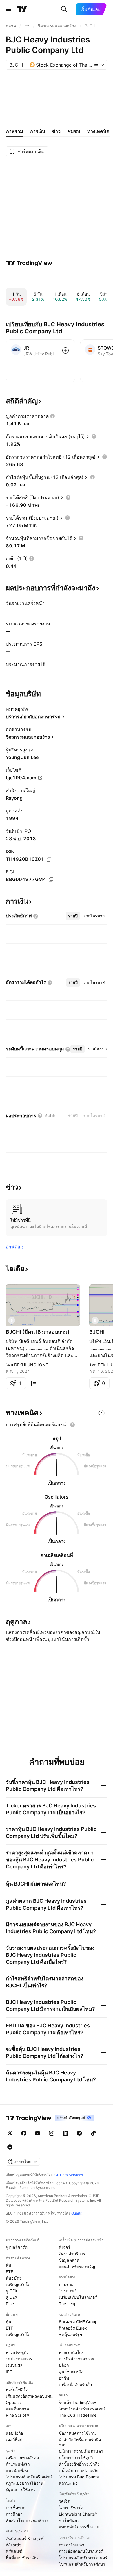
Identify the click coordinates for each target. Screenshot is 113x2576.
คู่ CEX (12, 2291)
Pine (10, 2304)
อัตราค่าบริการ (72, 2254)
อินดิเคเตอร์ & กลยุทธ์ (25, 2538)
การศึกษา (14, 2514)
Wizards (13, 2545)
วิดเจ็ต (64, 2501)
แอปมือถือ (14, 2433)
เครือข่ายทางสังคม (22, 2458)
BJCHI (97, 1332)
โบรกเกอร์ (68, 2291)
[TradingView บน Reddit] (10, 2147)
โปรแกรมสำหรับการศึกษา (82, 2564)
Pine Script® (17, 2415)
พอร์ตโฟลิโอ (17, 2390)
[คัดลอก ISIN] (49, 859)
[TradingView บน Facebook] (24, 2133)
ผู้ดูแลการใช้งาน (20, 2490)
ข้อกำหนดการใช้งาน (77, 2433)
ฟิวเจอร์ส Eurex (73, 2328)
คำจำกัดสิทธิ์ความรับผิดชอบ (80, 2442)
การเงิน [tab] (38, 131)
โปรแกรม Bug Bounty (79, 2477)
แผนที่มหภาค (17, 2409)
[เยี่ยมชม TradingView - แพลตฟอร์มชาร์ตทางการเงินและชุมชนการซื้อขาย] (29, 263)
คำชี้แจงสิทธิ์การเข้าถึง (79, 2464)
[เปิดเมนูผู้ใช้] (8, 9)
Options (13, 2402)
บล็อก (64, 2365)
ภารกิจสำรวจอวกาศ (77, 2359)
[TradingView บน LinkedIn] (65, 2133)
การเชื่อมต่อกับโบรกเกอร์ (81, 2551)
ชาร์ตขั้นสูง (69, 2520)
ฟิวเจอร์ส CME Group (78, 2322)
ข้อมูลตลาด (69, 2260)
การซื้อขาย (16, 2508)
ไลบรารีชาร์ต (71, 2508)
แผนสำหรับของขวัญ (77, 2266)
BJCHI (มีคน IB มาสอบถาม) (38, 1332)
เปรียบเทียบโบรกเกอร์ (78, 2297)
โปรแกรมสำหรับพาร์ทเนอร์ (83, 2558)
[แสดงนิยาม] (52, 416)
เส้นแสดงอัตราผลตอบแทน (29, 2396)
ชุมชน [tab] (74, 131)
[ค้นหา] (64, 9)
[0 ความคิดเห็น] (34, 1383)
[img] (96, 65)
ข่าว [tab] (56, 131)
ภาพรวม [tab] (14, 131)
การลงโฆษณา (72, 2545)
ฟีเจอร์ (64, 2247)
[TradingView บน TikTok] (93, 2133)
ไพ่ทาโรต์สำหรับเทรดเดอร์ (82, 2409)
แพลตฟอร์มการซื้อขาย (79, 2527)
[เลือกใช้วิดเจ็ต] (101, 1413)
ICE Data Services (68, 2175)
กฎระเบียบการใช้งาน (25, 2483)
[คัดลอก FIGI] (51, 880)
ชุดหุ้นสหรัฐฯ (70, 2334)
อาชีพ (64, 2378)
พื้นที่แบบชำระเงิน (22, 2558)
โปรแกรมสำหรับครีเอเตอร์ (29, 2477)
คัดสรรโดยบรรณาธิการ (27, 2520)
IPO (9, 2372)
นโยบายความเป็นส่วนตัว (81, 2451)
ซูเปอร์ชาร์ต (17, 2247)
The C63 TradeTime (78, 2415)
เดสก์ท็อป (14, 2440)
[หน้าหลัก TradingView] (22, 9)
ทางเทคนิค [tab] (98, 131)
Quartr (76, 2213)
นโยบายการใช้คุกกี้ (76, 2458)
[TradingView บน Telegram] (79, 2133)
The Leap (68, 2304)
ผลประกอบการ (19, 2359)
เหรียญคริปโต (18, 2284)
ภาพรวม (66, 2284)
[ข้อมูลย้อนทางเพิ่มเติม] (27, 26)
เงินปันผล (14, 2365)
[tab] (73, 916)
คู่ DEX (12, 2297)
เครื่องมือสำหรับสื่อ (75, 2384)
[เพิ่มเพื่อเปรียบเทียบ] (65, 350)
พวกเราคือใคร (71, 2352)
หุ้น (9, 2265)
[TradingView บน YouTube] (38, 2133)
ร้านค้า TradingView (77, 2402)
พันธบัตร (14, 2278)
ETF (9, 2272)
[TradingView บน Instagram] (52, 2133)
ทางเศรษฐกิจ (17, 2352)
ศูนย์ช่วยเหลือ (71, 2372)
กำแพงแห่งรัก (18, 2464)
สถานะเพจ (68, 2483)
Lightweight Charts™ (78, 2514)
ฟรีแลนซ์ (14, 2551)
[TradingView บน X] (10, 2133)
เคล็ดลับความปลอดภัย (79, 2470)
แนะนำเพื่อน (17, 2470)
